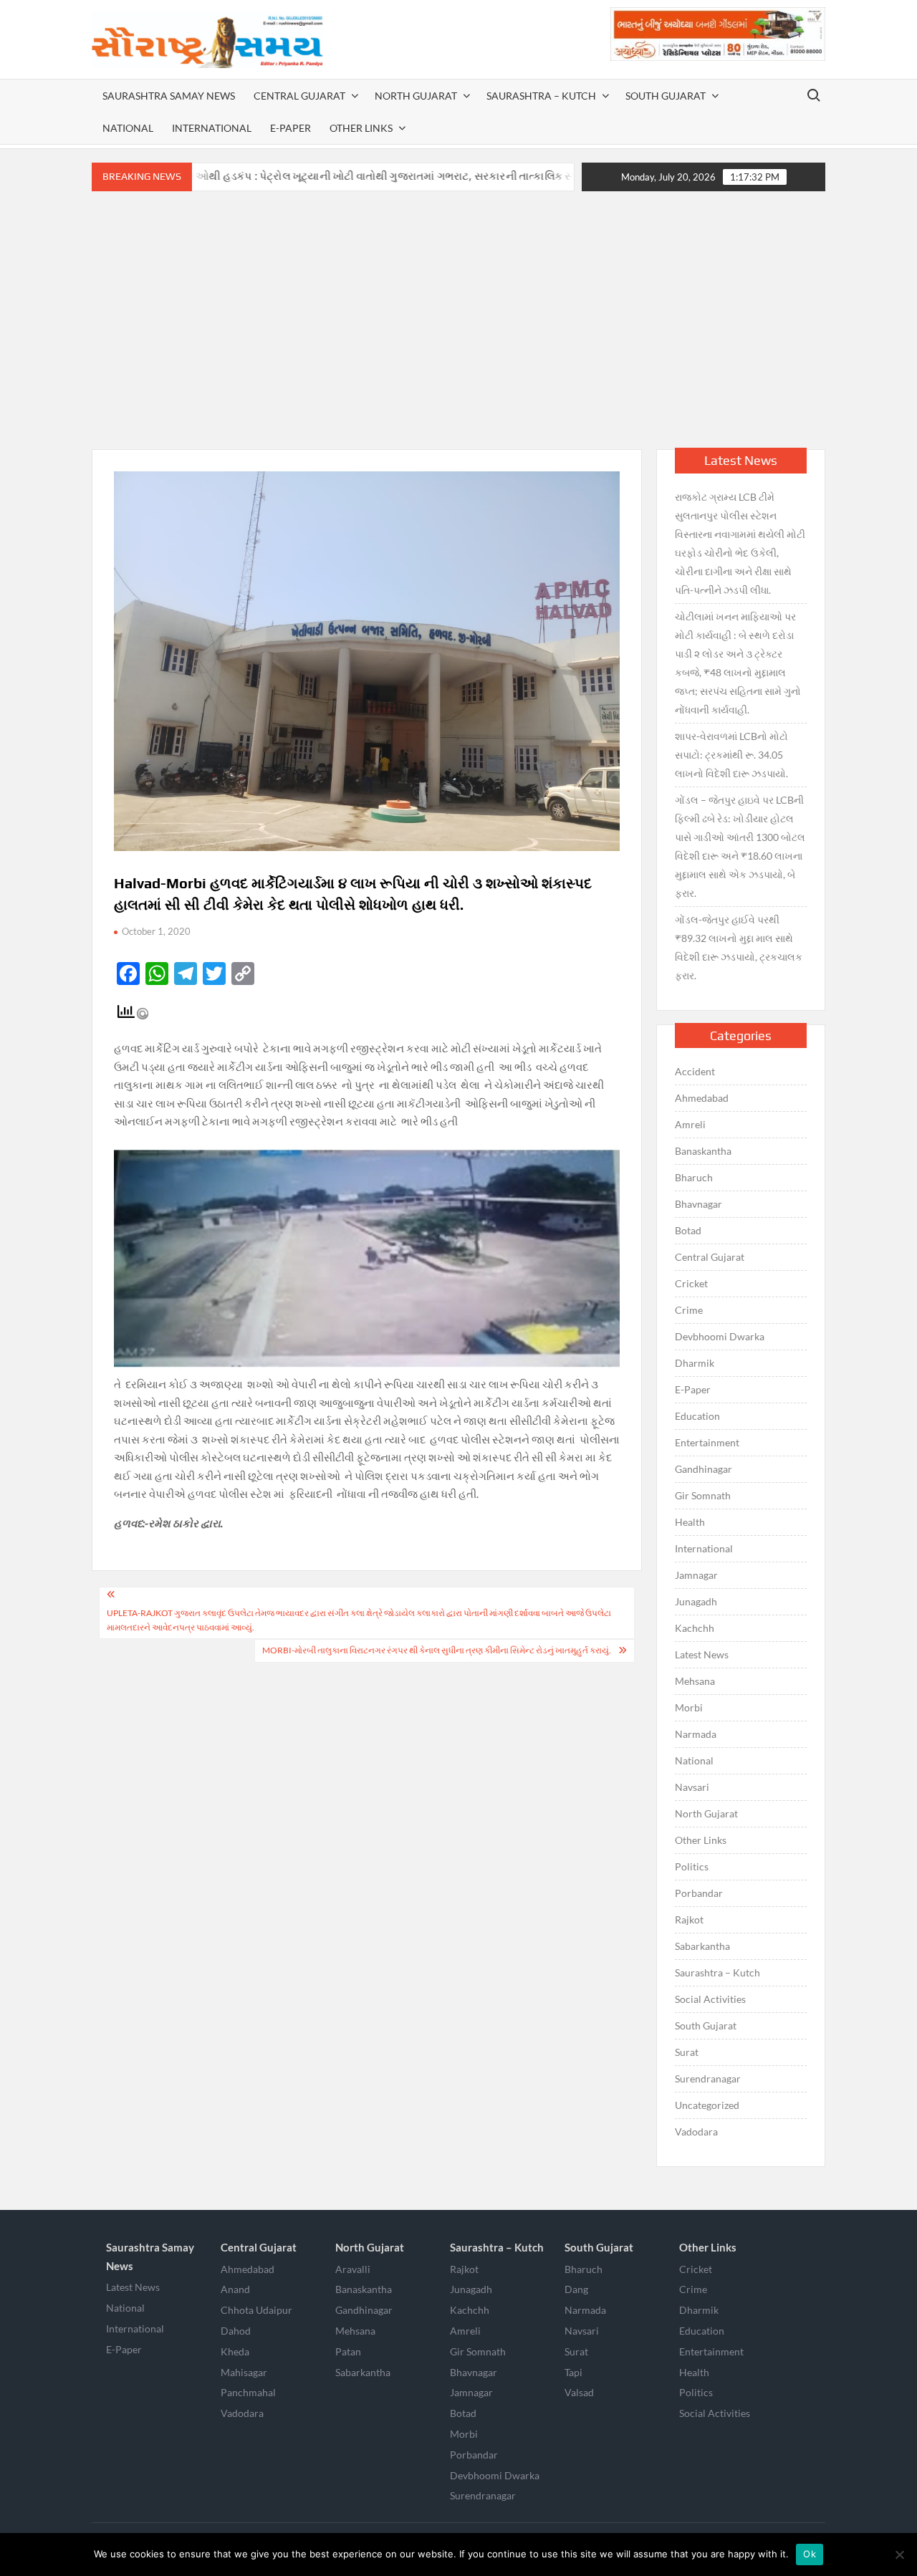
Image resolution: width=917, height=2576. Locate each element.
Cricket (691, 1283)
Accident (695, 1071)
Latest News (702, 1654)
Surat (687, 2052)
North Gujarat (416, 96)
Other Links (361, 128)
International (212, 128)
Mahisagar (244, 2372)
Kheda (235, 2351)
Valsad (579, 2392)
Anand (235, 2289)
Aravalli (353, 2269)
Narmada (696, 1734)
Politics (692, 1866)
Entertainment (707, 1442)
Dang (576, 2289)
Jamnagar (696, 1575)
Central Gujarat (299, 96)
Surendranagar (708, 2078)
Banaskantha (703, 1151)
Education (697, 1416)
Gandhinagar (704, 1469)
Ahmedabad (702, 1098)
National (128, 128)
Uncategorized (707, 2105)
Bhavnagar (698, 1204)
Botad (688, 1230)
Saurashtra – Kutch (541, 96)
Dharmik (695, 1363)
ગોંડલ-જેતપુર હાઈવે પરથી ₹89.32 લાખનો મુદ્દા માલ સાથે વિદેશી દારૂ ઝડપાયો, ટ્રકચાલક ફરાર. (739, 947)
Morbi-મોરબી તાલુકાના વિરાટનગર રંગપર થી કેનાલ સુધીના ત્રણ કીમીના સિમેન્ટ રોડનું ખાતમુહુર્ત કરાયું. (437, 1650)
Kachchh (695, 1628)
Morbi (689, 1707)
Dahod (236, 2331)
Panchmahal (248, 2392)
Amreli (690, 1124)
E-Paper (291, 128)
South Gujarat (666, 96)
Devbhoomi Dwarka (720, 1336)
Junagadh (696, 1601)
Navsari (692, 1787)
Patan (348, 2351)
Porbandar (699, 1893)
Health (690, 1522)
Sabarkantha (702, 1946)
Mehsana (695, 1681)
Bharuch (694, 1177)
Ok (810, 2554)
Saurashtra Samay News (169, 96)
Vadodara (696, 2132)
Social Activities (710, 1999)
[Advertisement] (458, 320)
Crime (689, 1310)
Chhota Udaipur (256, 2310)
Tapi (573, 2372)
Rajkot (689, 1919)
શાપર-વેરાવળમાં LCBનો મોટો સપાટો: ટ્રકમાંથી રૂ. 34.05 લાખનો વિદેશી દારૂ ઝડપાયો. (731, 755)
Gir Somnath (703, 1495)
